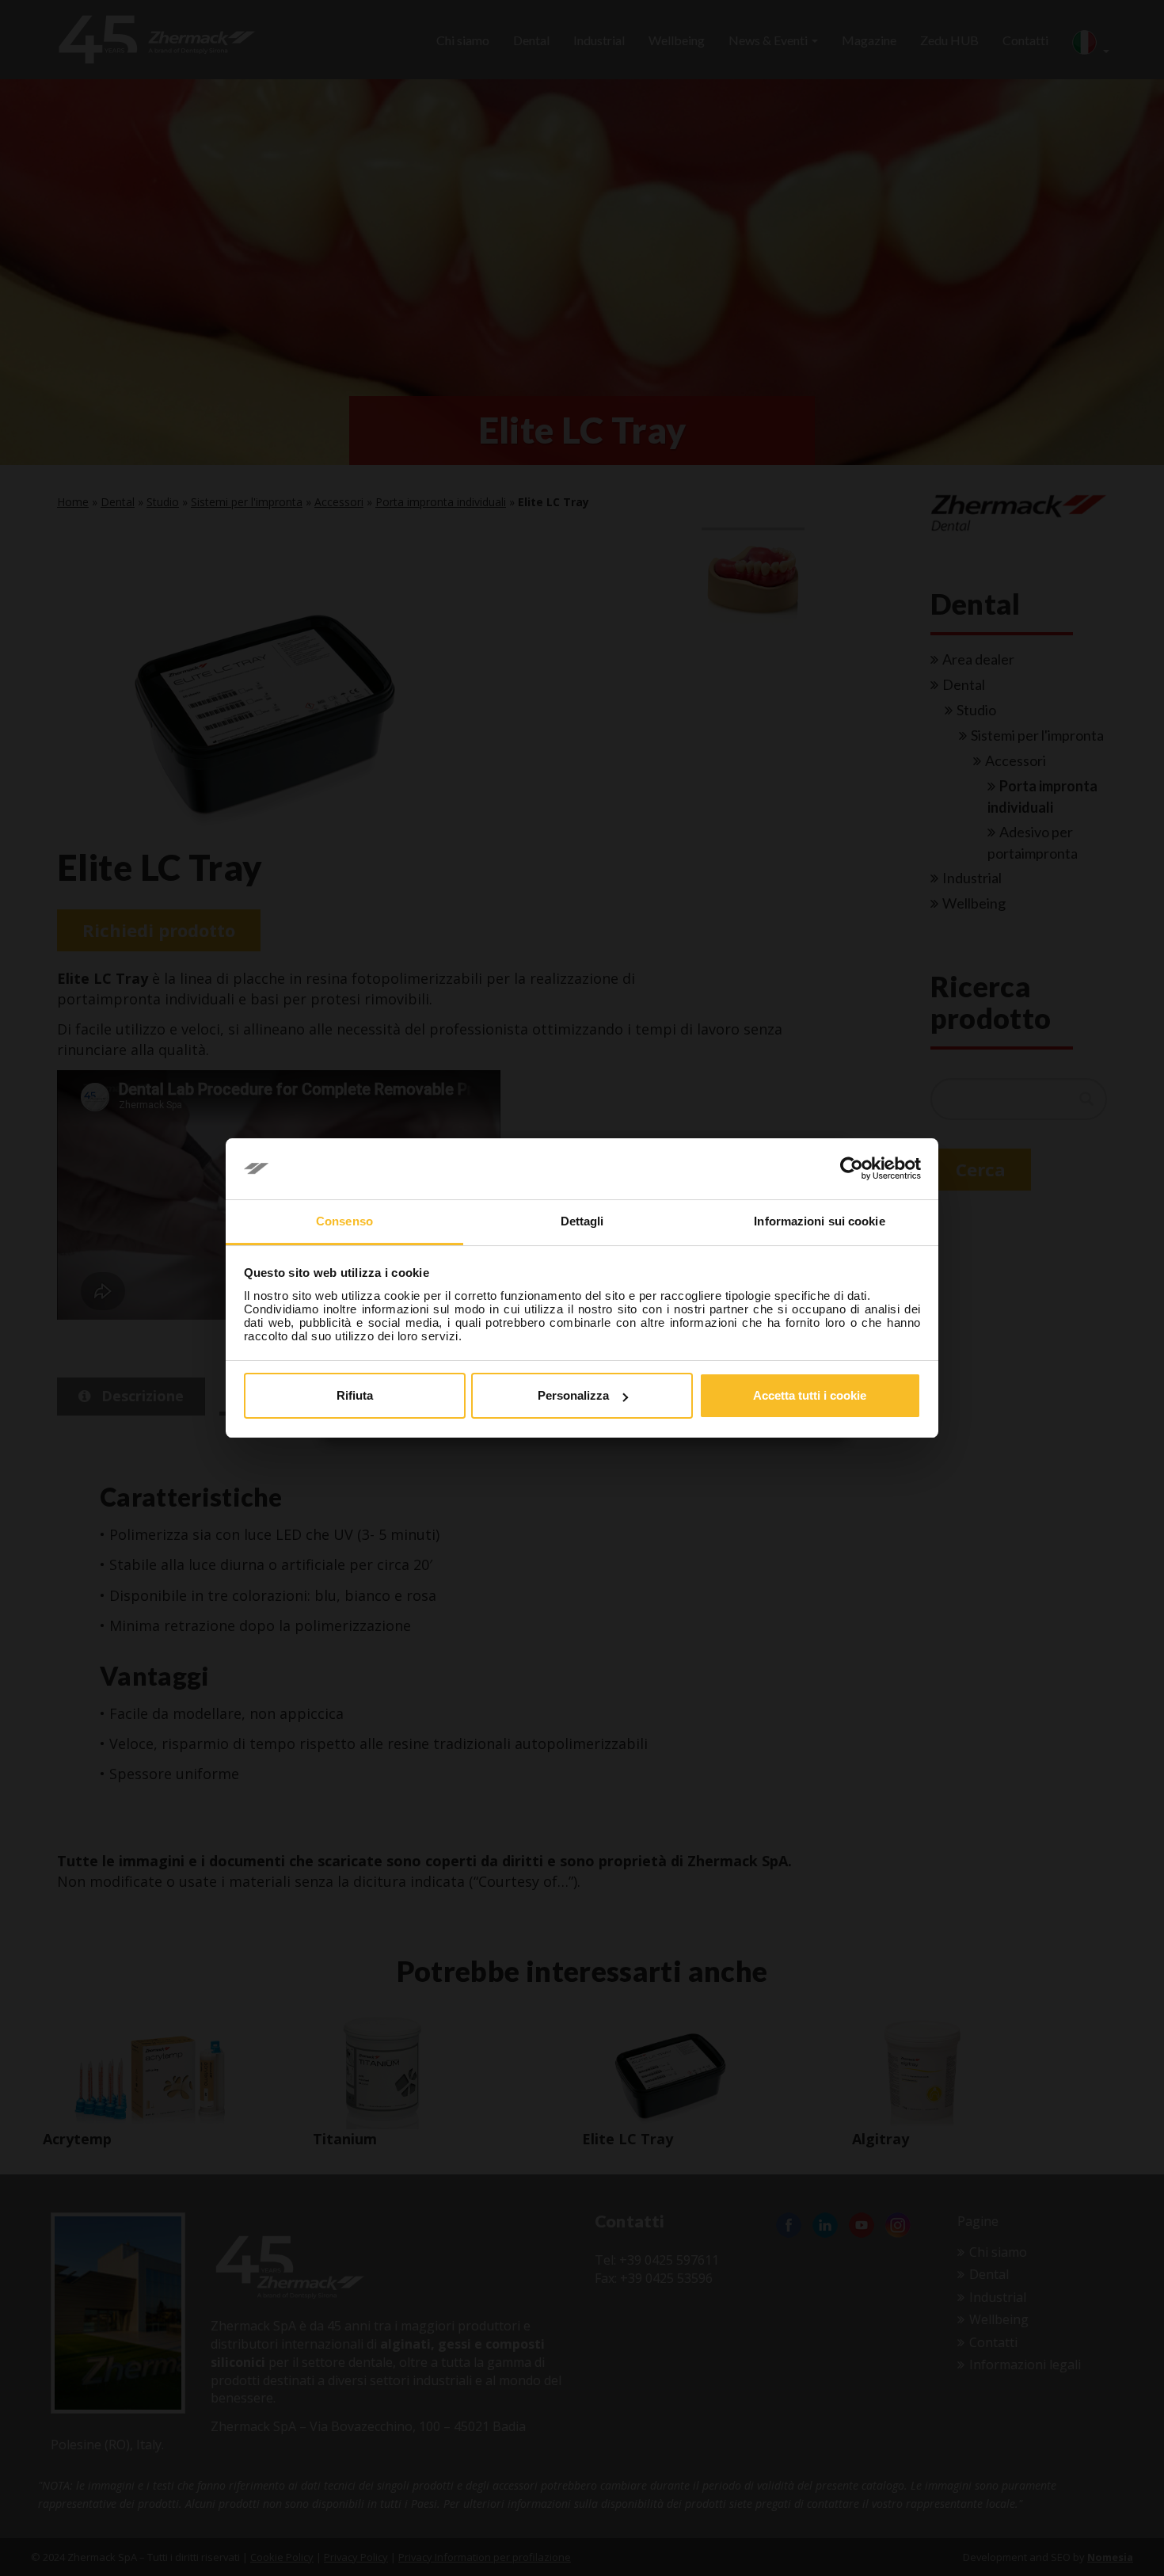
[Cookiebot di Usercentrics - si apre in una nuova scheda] (852, 1169)
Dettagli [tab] (582, 1221)
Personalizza (573, 1395)
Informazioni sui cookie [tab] (819, 1221)
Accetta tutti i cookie (810, 1395)
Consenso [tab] (344, 1221)
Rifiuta (355, 1395)
